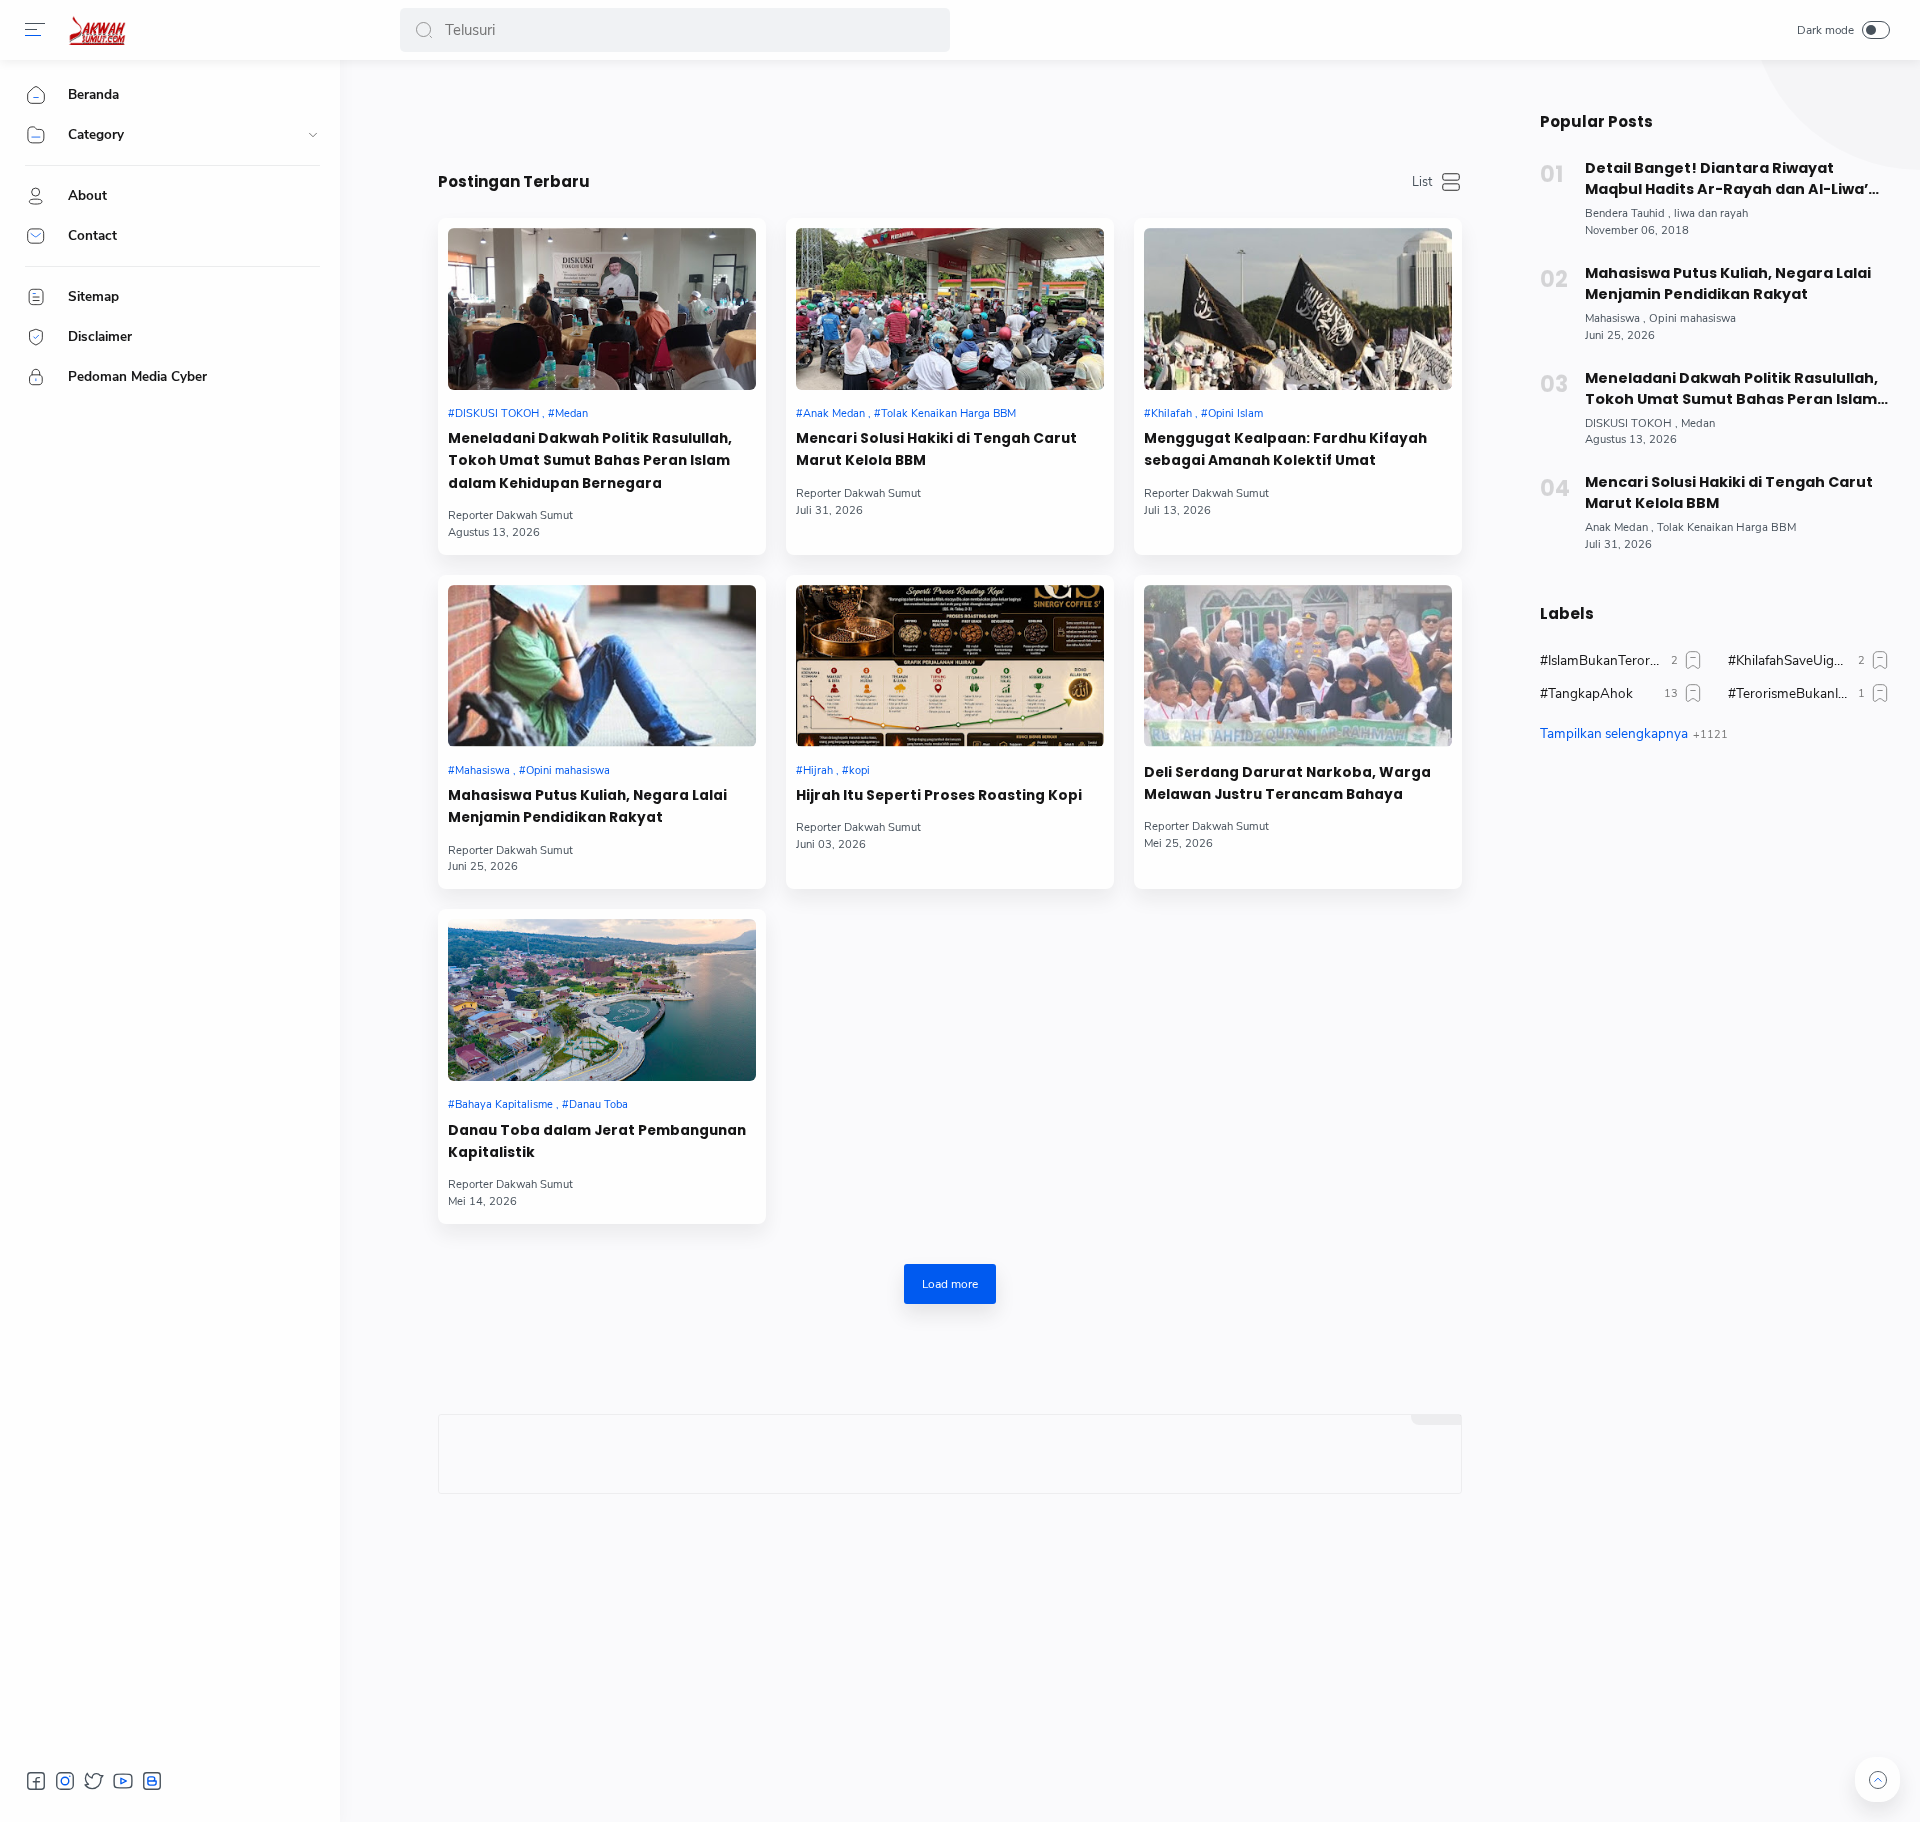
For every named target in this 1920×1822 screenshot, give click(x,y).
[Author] (510, 515)
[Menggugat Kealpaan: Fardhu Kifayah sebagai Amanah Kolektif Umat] (1298, 309)
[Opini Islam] (1232, 413)
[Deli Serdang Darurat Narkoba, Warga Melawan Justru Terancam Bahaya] (1298, 666)
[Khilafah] (1171, 413)
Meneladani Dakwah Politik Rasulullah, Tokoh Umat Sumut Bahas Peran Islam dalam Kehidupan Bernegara (590, 461)
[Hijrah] (817, 770)
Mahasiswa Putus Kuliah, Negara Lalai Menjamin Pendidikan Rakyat (587, 806)
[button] (424, 30)
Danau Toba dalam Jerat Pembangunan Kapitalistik (597, 1141)
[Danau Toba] (595, 1104)
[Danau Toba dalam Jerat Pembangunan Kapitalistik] (602, 1000)
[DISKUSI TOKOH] (496, 413)
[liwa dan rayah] (1711, 213)
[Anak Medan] (833, 413)
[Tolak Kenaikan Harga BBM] (945, 413)
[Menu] (35, 30)
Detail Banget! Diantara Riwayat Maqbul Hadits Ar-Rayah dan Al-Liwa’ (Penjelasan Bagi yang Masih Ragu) (1726, 179)
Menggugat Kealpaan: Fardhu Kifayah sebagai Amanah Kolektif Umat (1285, 449)
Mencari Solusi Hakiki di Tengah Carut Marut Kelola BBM (936, 449)
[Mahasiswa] (482, 770)
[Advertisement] (1715, 947)
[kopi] (856, 770)
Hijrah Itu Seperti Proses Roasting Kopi (939, 795)
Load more (950, 1284)
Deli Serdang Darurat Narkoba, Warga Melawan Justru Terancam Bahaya (1287, 783)
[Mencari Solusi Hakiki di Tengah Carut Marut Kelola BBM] (950, 309)
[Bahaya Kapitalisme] (503, 1104)
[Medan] (568, 413)
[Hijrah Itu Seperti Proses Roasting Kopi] (950, 666)
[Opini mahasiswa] (564, 770)
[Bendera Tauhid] (1628, 213)
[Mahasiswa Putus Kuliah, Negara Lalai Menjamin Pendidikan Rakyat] (602, 666)
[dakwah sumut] (97, 30)
